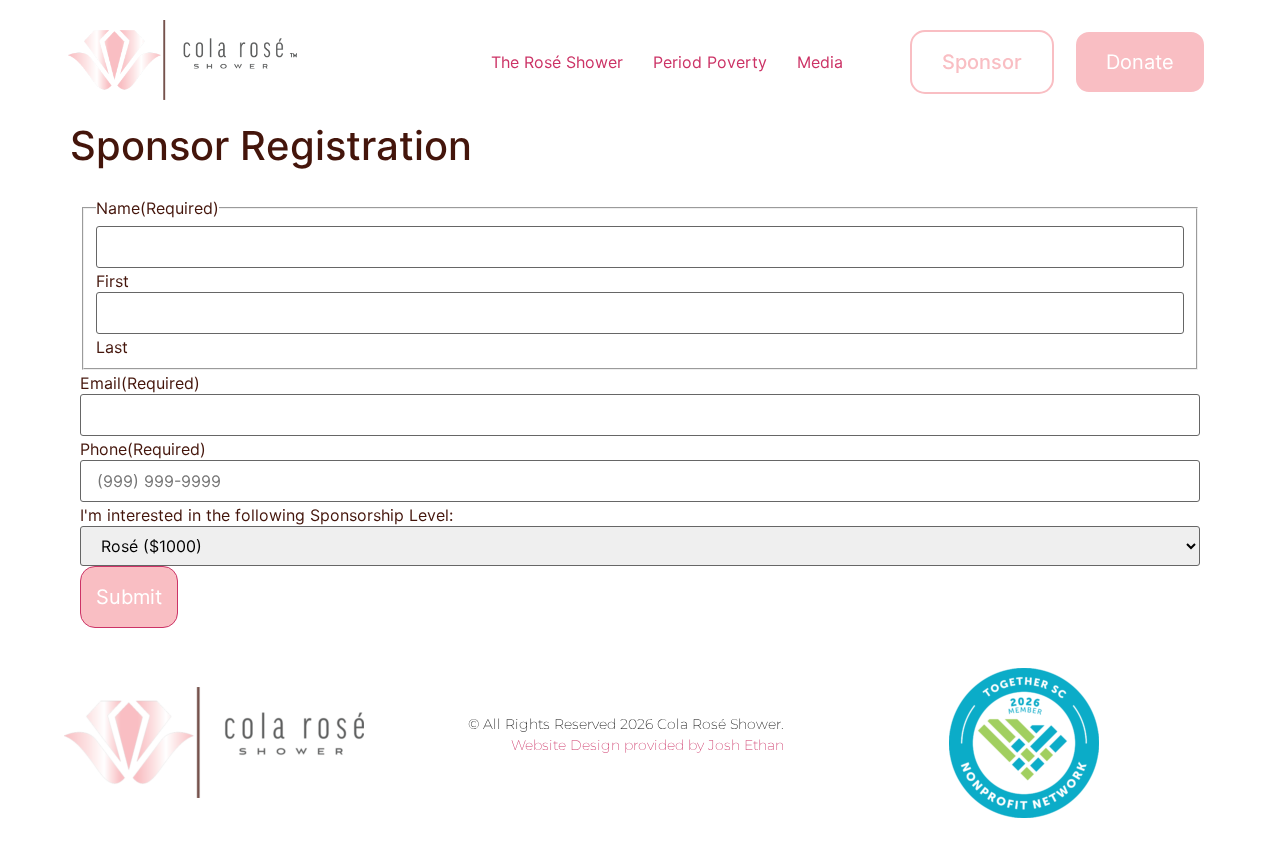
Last (112, 347)
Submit (129, 597)
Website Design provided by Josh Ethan (647, 745)
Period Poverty (710, 62)
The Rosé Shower (557, 62)
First (112, 281)
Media (820, 62)
